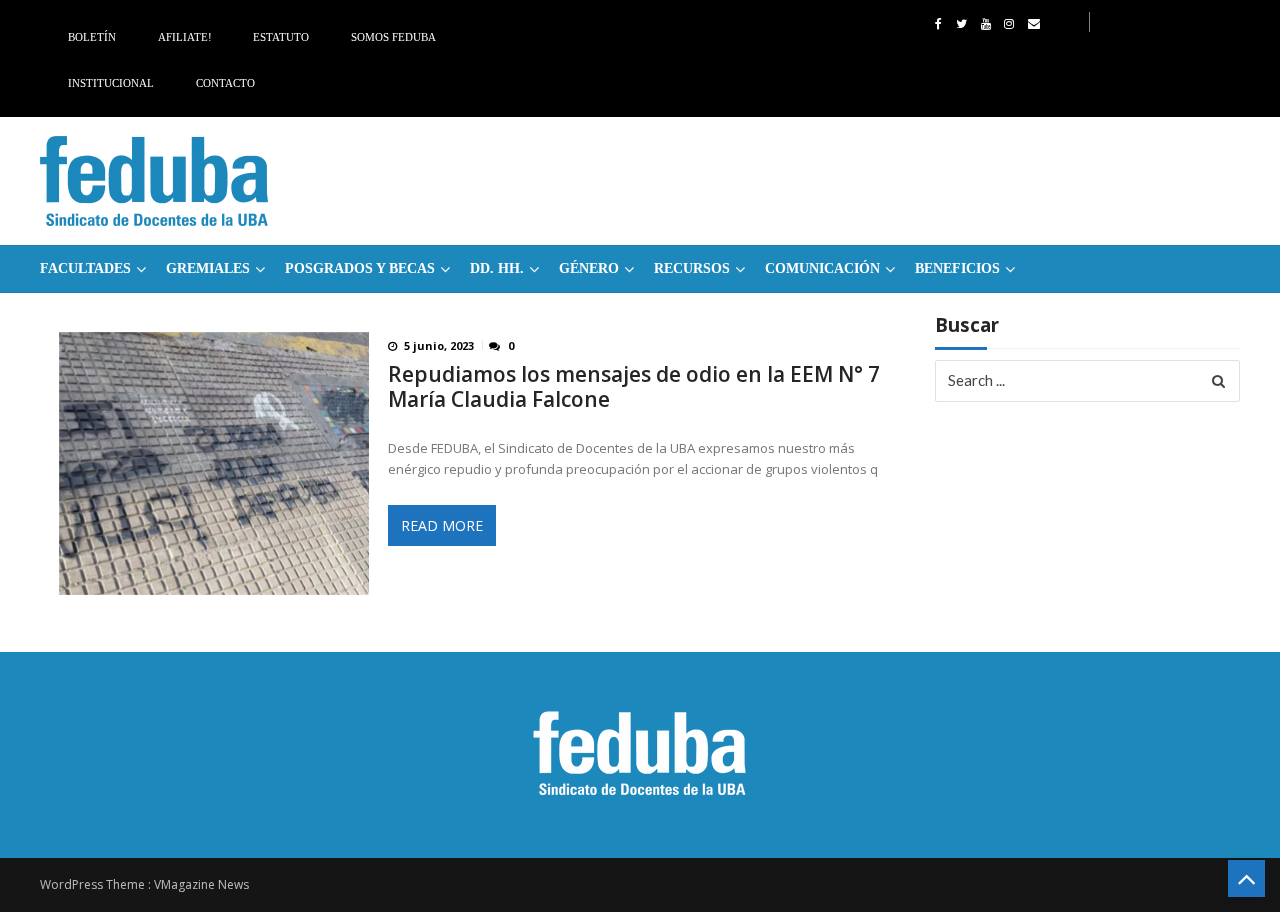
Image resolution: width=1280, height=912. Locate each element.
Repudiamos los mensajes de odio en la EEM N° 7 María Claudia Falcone (634, 387)
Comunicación (822, 268)
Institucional (111, 83)
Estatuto (281, 37)
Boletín (92, 37)
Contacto (225, 83)
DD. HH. (497, 268)
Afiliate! (185, 37)
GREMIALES (208, 268)
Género (589, 268)
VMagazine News (201, 884)
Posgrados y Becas (360, 268)
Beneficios (957, 268)
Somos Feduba (393, 37)
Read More (442, 525)
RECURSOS (692, 268)
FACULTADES (85, 268)
